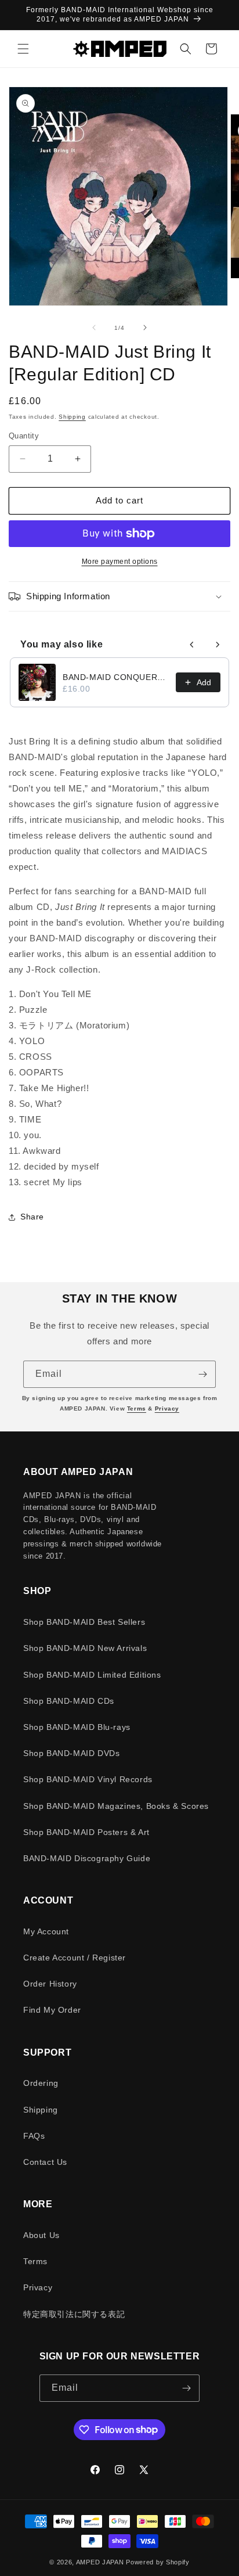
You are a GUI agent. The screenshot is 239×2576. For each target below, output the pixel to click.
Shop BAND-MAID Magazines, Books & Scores (116, 1806)
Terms (137, 1408)
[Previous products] (192, 645)
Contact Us (45, 2162)
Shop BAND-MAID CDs (69, 1701)
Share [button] (32, 1217)
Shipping (72, 417)
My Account (46, 1931)
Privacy (167, 1408)
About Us (41, 2235)
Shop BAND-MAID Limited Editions (92, 1675)
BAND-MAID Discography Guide (87, 1858)
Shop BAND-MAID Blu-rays (77, 1727)
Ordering (41, 2083)
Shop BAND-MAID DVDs (71, 1753)
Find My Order (52, 2010)
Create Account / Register (75, 1958)
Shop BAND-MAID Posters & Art (86, 1832)
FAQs (34, 2136)
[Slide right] (145, 328)
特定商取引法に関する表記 (74, 2314)
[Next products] (218, 645)
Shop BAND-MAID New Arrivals (85, 1648)
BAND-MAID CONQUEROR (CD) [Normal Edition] (116, 677)
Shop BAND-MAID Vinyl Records (88, 1779)
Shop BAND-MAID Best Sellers (84, 1622)
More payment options (120, 562)
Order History (50, 1984)
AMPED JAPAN (100, 2562)
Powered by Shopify (158, 2562)
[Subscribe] (202, 1374)
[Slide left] (94, 328)
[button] (23, 49)
